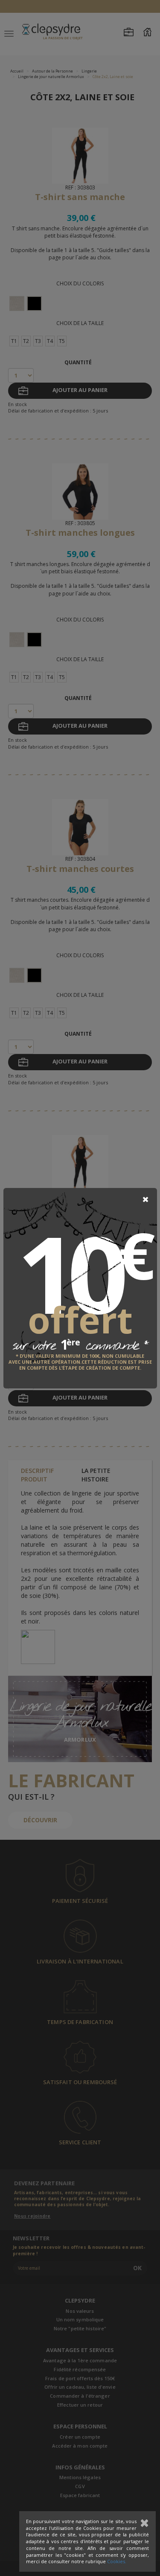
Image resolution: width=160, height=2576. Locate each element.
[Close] (145, 1199)
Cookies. (117, 2561)
